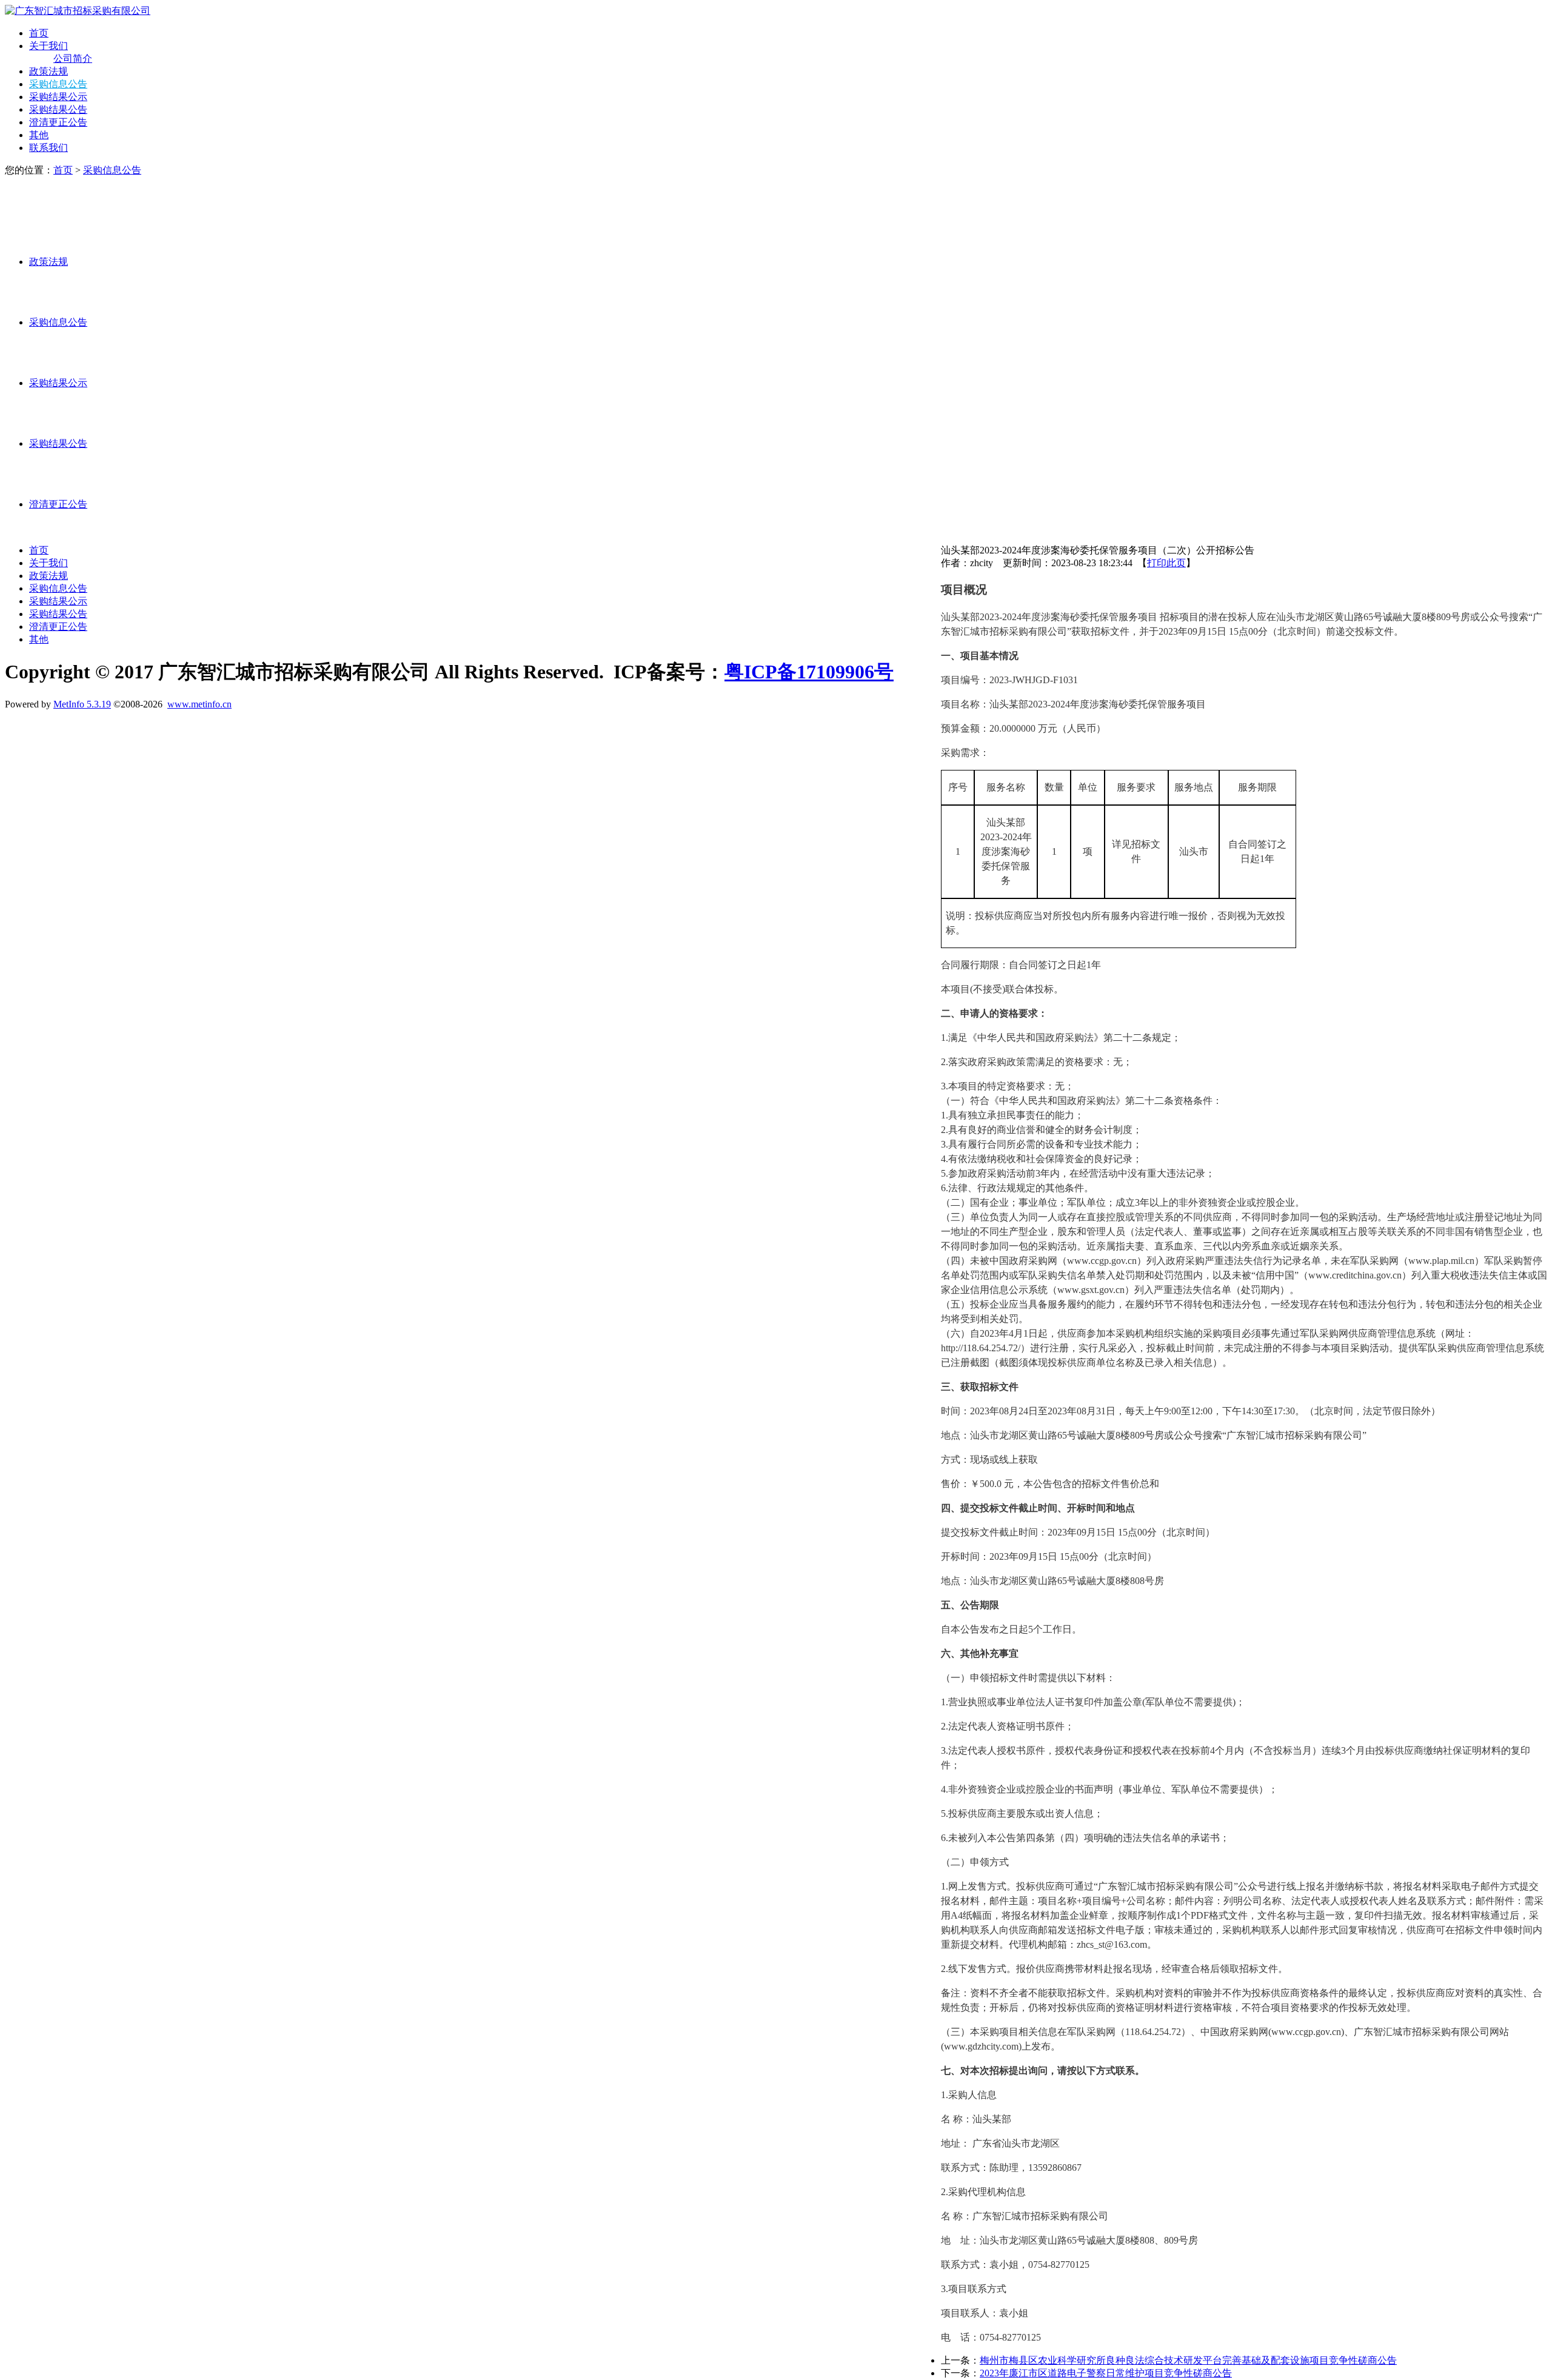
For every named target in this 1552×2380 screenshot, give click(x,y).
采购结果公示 (58, 97)
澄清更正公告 (58, 122)
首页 (39, 33)
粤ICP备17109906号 (809, 672)
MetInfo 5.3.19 (82, 704)
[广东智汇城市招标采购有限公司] (78, 11)
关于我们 (48, 46)
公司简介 (73, 58)
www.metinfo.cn (199, 704)
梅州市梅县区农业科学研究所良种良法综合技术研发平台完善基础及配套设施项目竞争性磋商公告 (1188, 2360)
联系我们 (48, 148)
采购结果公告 (58, 109)
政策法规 (48, 71)
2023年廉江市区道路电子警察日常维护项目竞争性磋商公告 (1106, 2373)
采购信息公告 (58, 84)
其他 (39, 135)
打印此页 (1166, 563)
